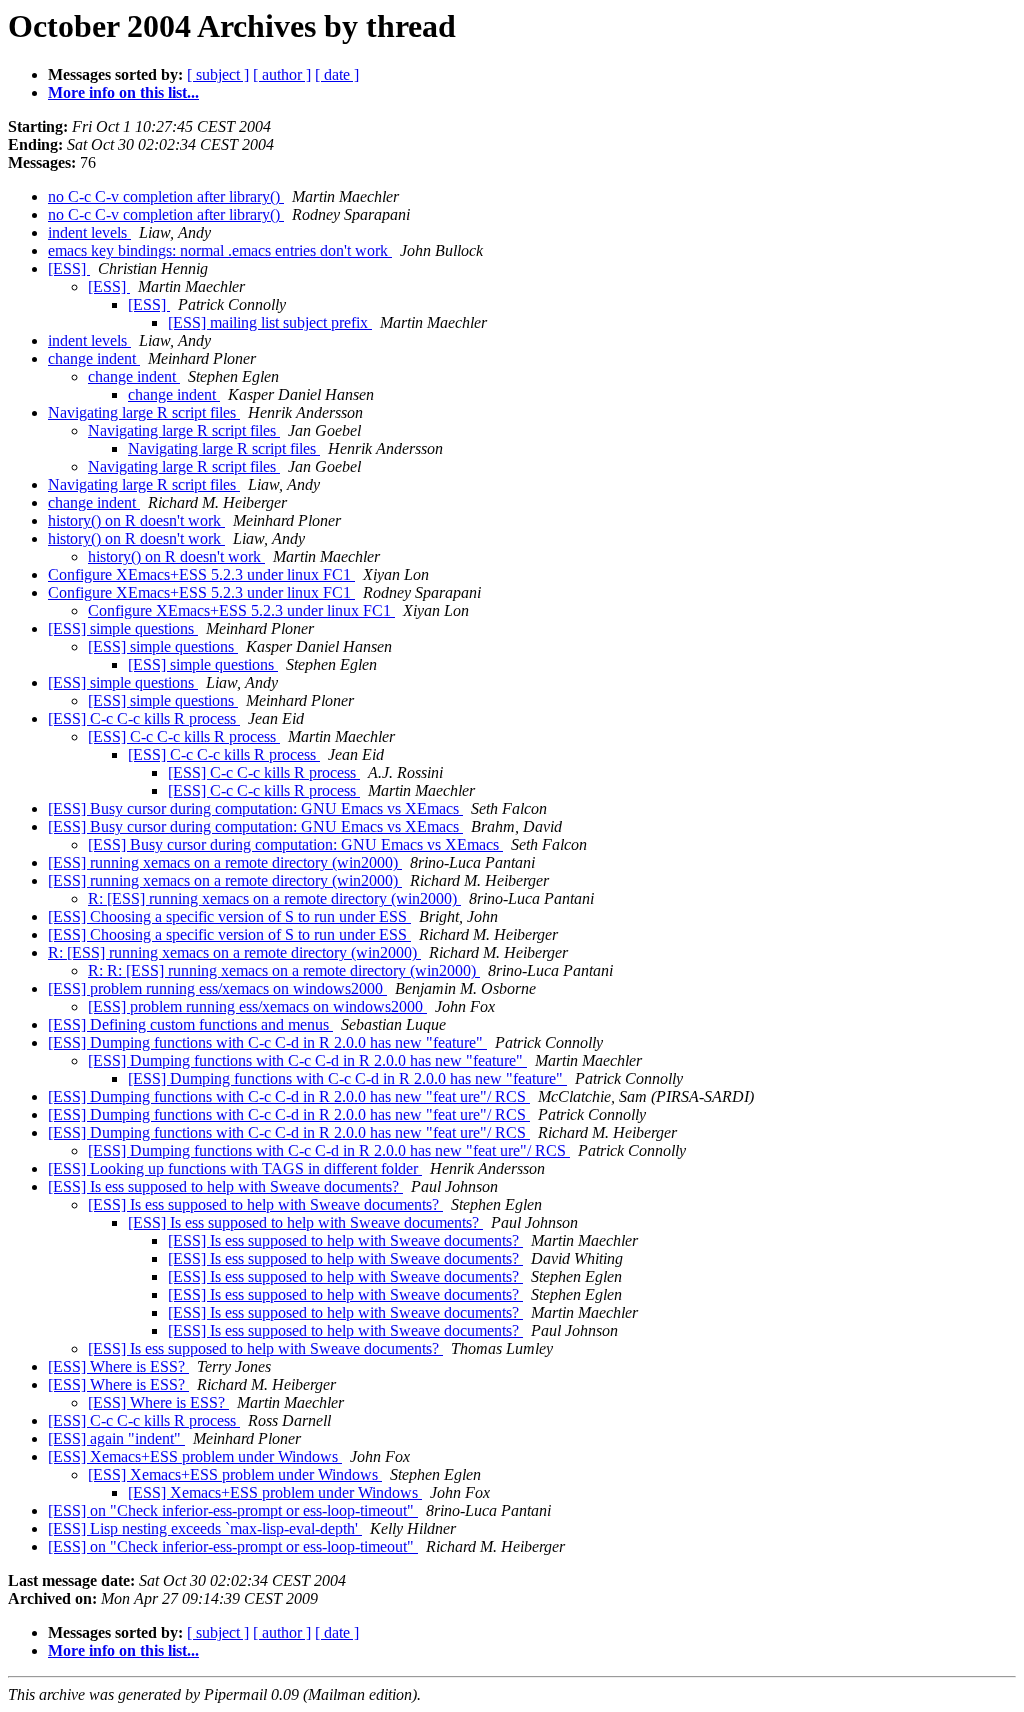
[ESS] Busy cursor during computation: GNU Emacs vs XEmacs (255, 808)
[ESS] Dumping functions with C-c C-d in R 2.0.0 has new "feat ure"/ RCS (289, 1096)
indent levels (89, 232)
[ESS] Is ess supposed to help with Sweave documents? (225, 1186)
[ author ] (282, 74)
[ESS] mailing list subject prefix (270, 322)
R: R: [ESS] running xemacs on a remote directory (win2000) (284, 970)
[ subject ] (218, 74)
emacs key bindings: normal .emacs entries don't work (220, 250)
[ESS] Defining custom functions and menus (190, 1024)
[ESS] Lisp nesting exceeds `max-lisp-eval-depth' (205, 1528)
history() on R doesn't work (136, 520)
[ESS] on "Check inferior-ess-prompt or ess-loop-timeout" (233, 1510)
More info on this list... (123, 92)
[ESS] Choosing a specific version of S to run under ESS (229, 916)
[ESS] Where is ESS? (118, 1366)
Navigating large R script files (144, 412)
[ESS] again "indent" (116, 1438)
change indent (94, 358)
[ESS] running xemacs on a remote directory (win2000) (225, 862)
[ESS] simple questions (123, 628)
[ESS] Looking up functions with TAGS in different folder (235, 1168)
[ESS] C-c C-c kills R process (144, 718)
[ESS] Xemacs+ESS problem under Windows (195, 1456)
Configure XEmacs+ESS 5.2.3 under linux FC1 (201, 574)
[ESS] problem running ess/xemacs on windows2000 (217, 988)
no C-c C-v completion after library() (166, 196)
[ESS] (69, 268)
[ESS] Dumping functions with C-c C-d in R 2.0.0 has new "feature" (267, 1042)
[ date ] (337, 74)
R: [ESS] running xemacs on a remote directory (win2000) (274, 898)
